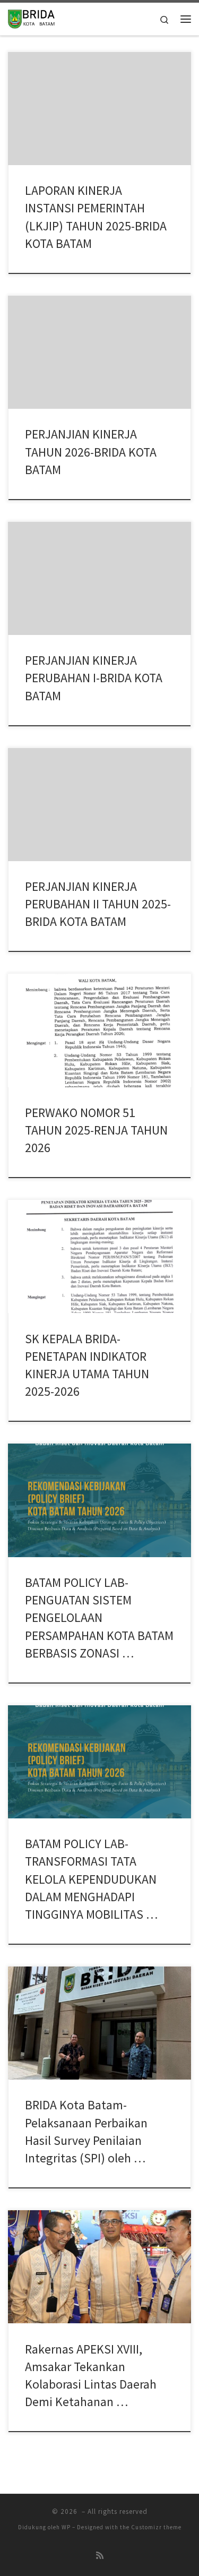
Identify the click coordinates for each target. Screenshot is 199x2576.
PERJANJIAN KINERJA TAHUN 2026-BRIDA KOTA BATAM (91, 452)
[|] (31, 18)
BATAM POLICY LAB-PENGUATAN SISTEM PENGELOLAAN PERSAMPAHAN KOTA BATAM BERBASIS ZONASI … (99, 1618)
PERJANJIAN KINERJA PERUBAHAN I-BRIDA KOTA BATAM (94, 678)
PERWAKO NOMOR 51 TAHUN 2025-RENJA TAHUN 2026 (96, 1130)
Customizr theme (156, 2527)
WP (66, 2527)
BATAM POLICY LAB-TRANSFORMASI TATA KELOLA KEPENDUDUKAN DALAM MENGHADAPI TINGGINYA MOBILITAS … (91, 1879)
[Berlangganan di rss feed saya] (100, 2556)
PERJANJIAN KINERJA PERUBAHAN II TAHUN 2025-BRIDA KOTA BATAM (98, 904)
